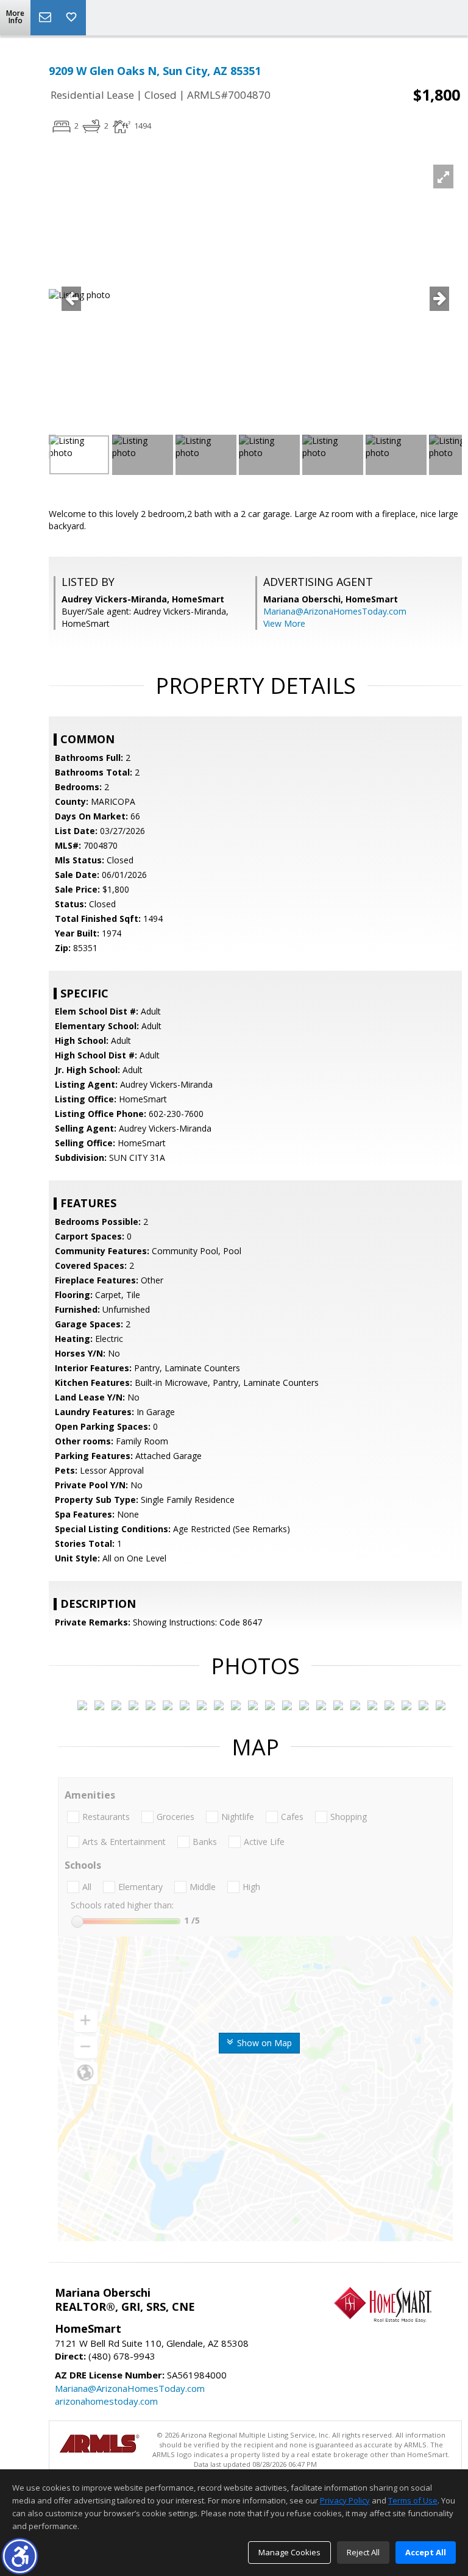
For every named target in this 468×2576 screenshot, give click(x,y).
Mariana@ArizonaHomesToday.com (335, 611)
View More (284, 623)
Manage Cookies (289, 2552)
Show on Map (263, 2043)
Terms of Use (413, 2500)
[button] (20, 2556)
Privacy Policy (345, 2500)
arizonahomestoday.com (106, 2401)
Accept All (426, 2552)
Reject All (363, 2552)
